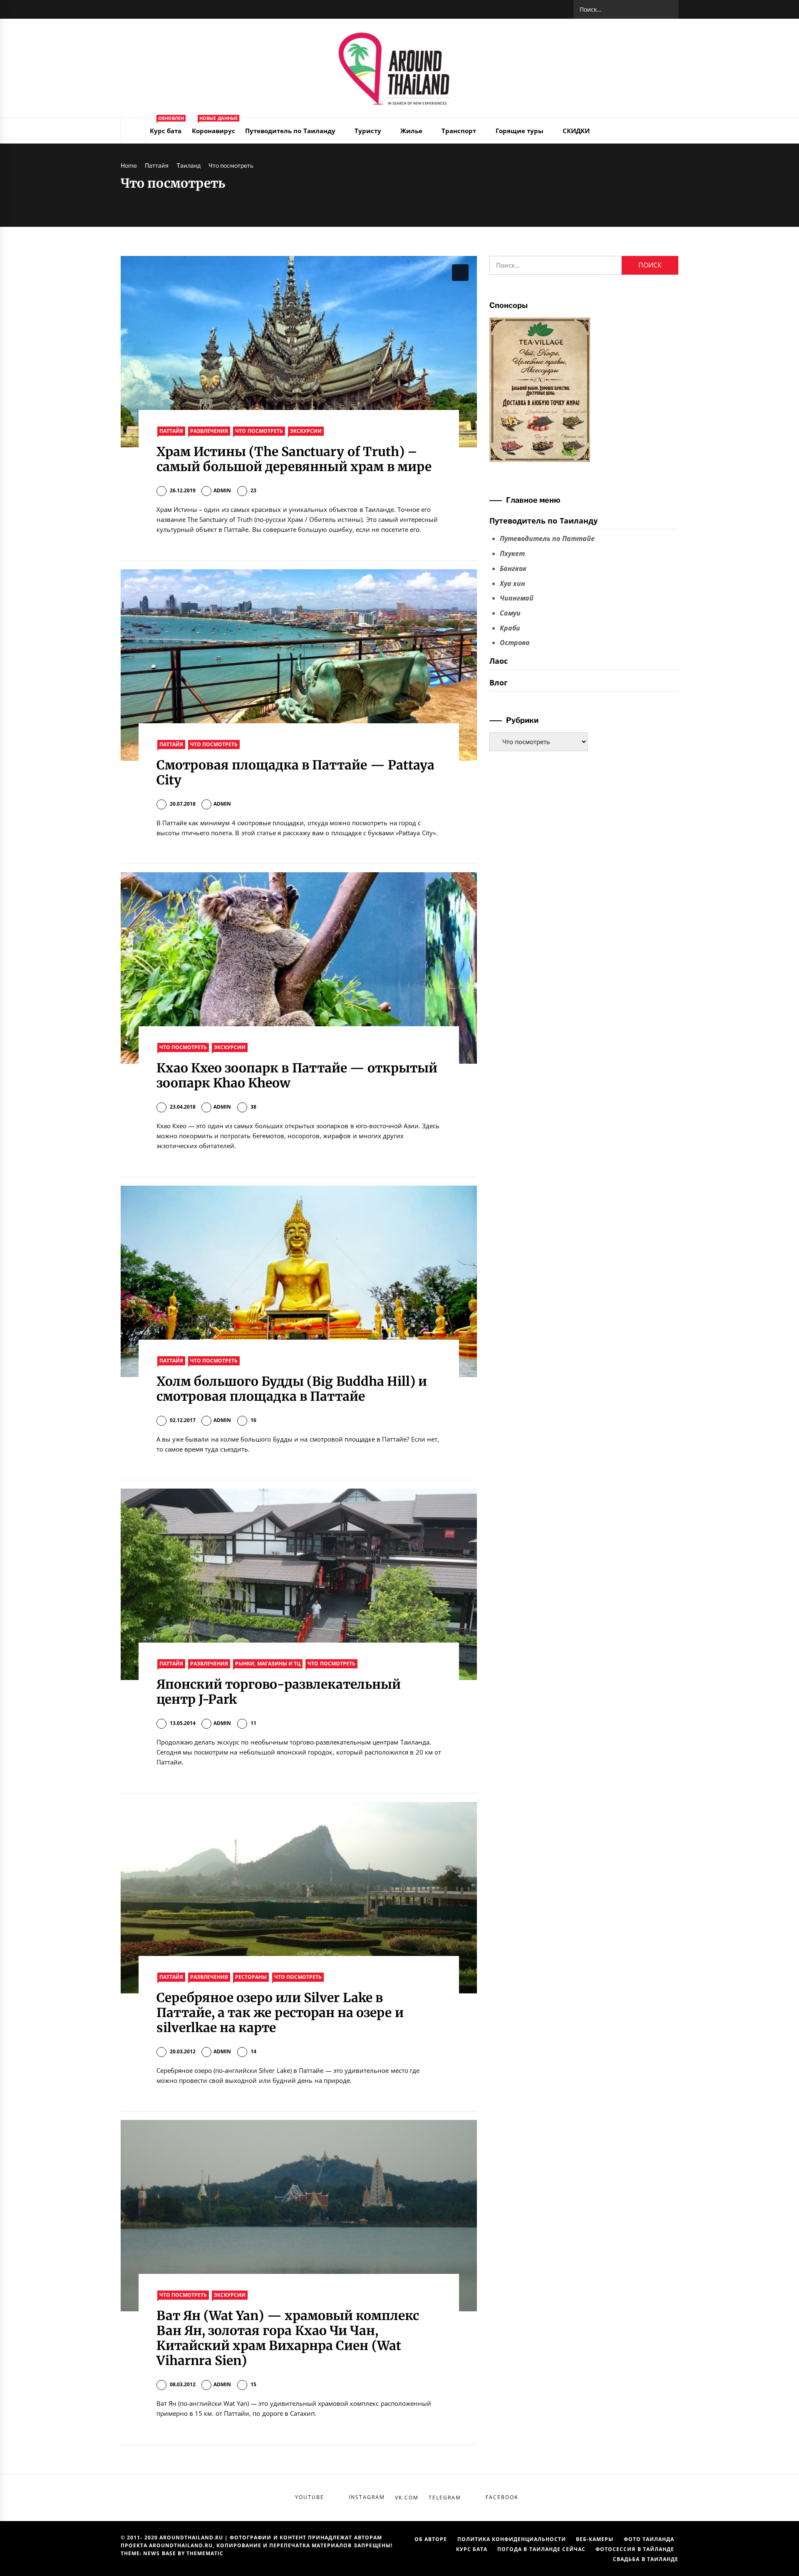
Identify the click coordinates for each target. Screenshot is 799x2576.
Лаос (499, 661)
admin (222, 490)
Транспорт (459, 131)
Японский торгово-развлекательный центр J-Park (279, 1692)
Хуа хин (512, 583)
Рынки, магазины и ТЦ (268, 1664)
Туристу (368, 131)
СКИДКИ (576, 131)
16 (253, 1420)
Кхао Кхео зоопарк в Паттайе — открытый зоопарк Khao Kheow (297, 1075)
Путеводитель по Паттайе (547, 539)
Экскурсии (306, 431)
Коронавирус (215, 127)
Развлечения (209, 431)
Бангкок (513, 568)
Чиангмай (517, 598)
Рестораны (251, 1977)
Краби (510, 628)
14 (253, 2051)
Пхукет (512, 553)
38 (253, 1107)
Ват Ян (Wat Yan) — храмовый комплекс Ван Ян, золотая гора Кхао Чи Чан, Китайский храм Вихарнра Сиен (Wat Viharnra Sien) (288, 2338)
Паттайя (171, 431)
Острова (515, 643)
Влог (499, 682)
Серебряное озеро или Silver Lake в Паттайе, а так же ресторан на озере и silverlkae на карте (280, 2013)
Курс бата (167, 127)
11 (253, 1723)
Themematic (205, 2553)
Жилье (411, 131)
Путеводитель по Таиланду (290, 131)
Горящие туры (520, 131)
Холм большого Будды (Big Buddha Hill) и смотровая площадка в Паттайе (292, 1389)
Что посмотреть (259, 431)
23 (253, 490)
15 (253, 2384)
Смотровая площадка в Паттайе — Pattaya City (296, 772)
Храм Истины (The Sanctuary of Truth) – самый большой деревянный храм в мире (294, 459)
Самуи (510, 613)
